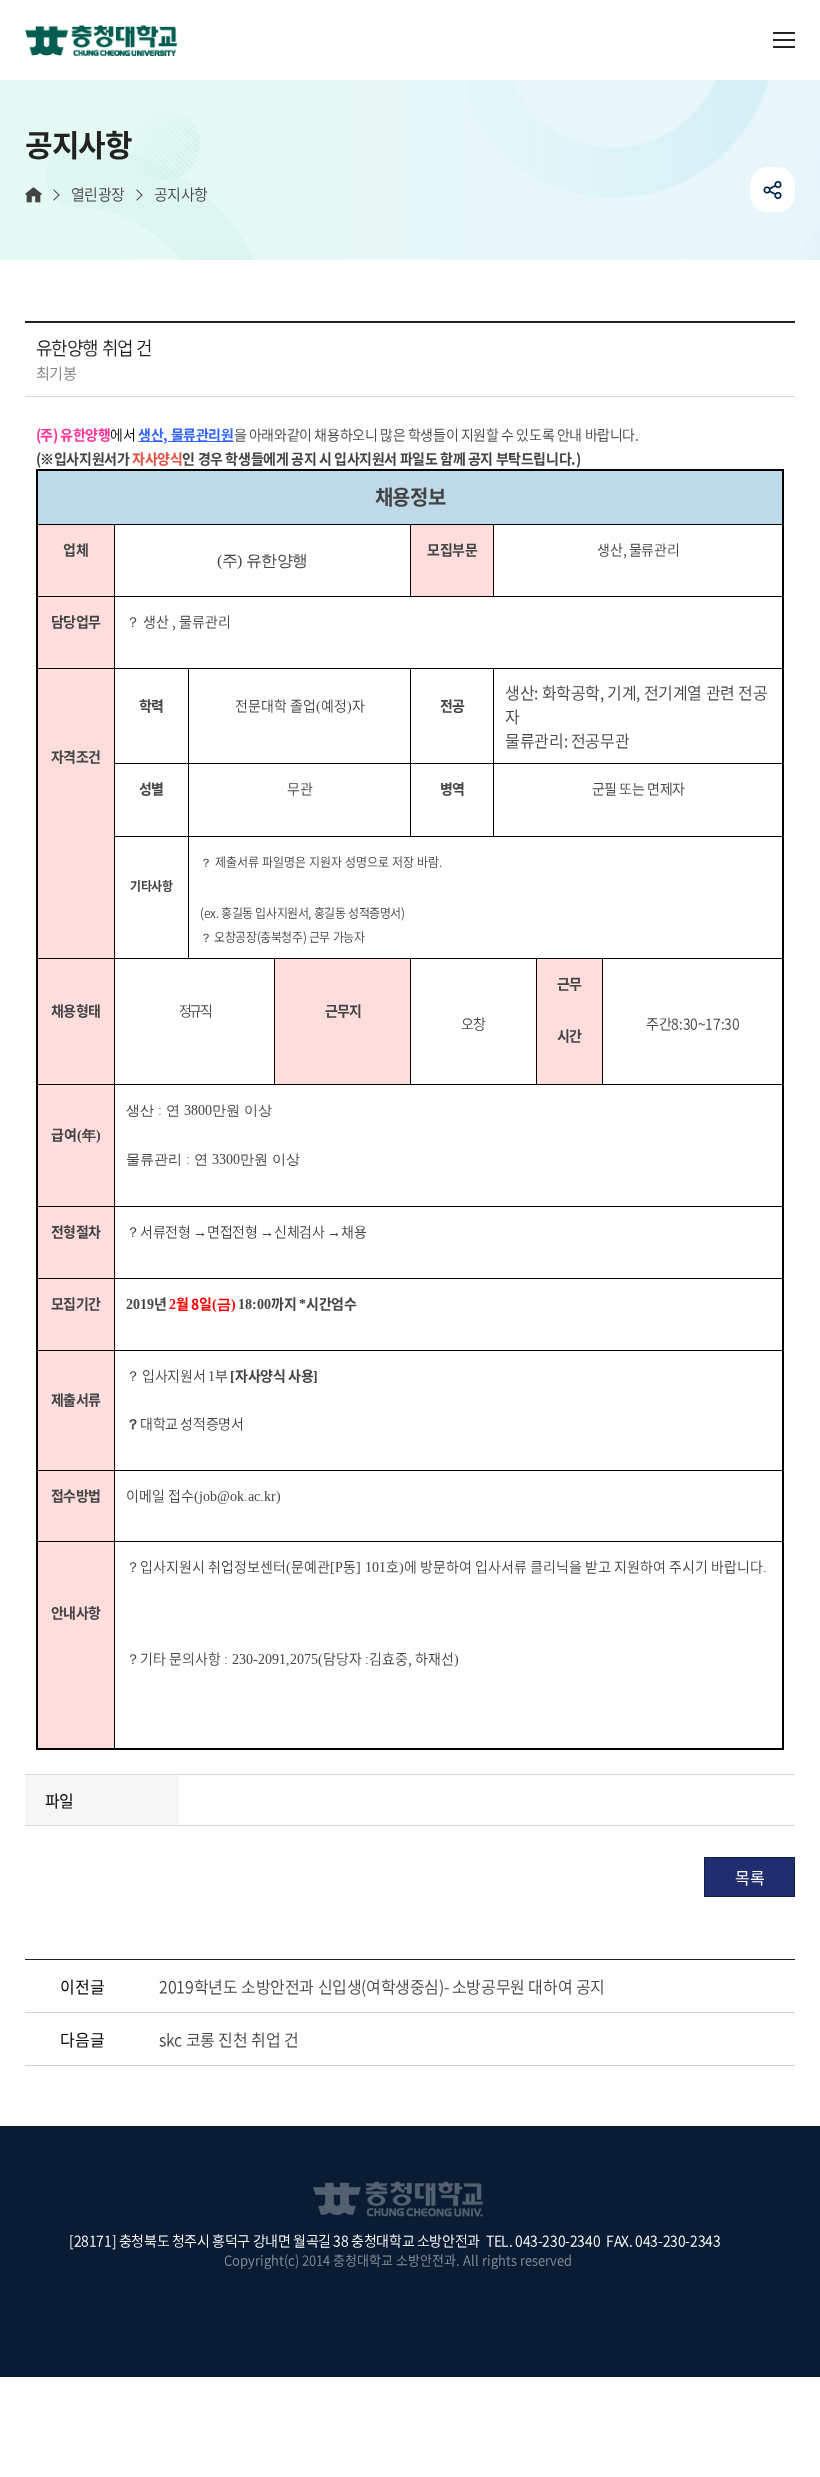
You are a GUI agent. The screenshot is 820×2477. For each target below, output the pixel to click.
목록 (749, 1877)
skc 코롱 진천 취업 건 (228, 2039)
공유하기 (772, 189)
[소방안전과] (109, 42)
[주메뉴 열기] (784, 40)
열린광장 (98, 194)
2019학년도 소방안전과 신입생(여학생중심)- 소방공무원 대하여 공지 (382, 1986)
